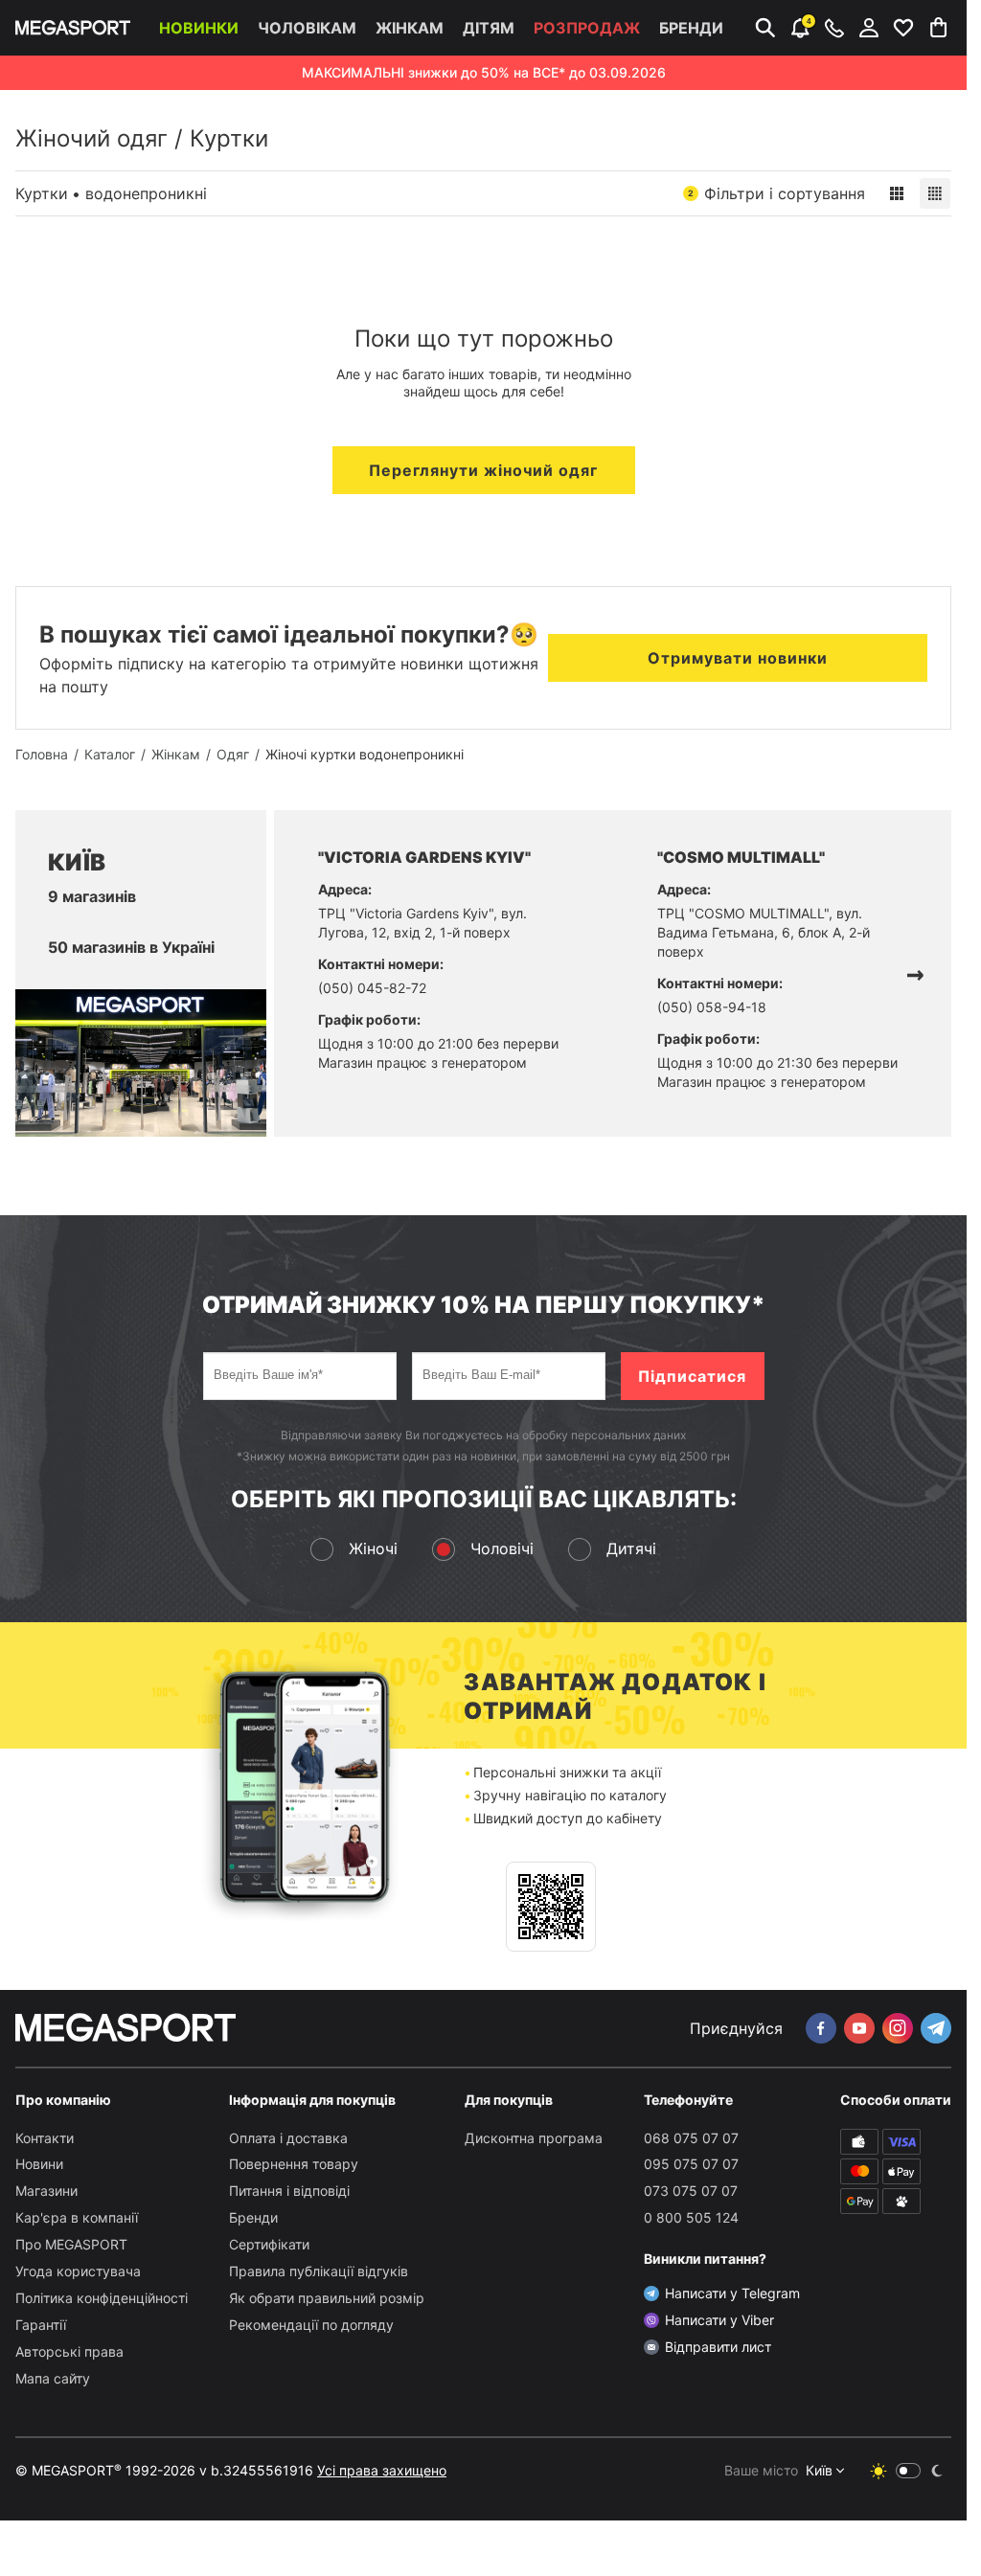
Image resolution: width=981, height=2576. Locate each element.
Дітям (489, 28)
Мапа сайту (53, 2378)
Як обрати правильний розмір (327, 2298)
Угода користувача (78, 2271)
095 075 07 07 (691, 2164)
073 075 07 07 (691, 2191)
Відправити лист (718, 2347)
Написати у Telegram (732, 2293)
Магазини (46, 2191)
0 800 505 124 (691, 2217)
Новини (39, 2164)
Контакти (45, 2138)
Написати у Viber (719, 2320)
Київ (819, 2470)
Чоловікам (307, 28)
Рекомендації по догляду (311, 2325)
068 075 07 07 (691, 2138)
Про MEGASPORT (71, 2244)
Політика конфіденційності (102, 2298)
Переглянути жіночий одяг (483, 470)
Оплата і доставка (288, 2138)
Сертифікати (269, 2244)
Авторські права (69, 2351)
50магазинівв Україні (131, 947)
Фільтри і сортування (776, 193)
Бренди (691, 28)
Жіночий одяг (91, 138)
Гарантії (41, 2325)
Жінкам (410, 28)
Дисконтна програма (534, 2138)
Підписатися (692, 1376)
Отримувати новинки (738, 658)
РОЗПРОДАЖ (587, 28)
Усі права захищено (382, 2470)
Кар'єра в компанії (77, 2217)
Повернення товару (294, 2164)
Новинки (199, 28)
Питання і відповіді (289, 2191)
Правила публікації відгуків (319, 2271)
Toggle (908, 2471)
